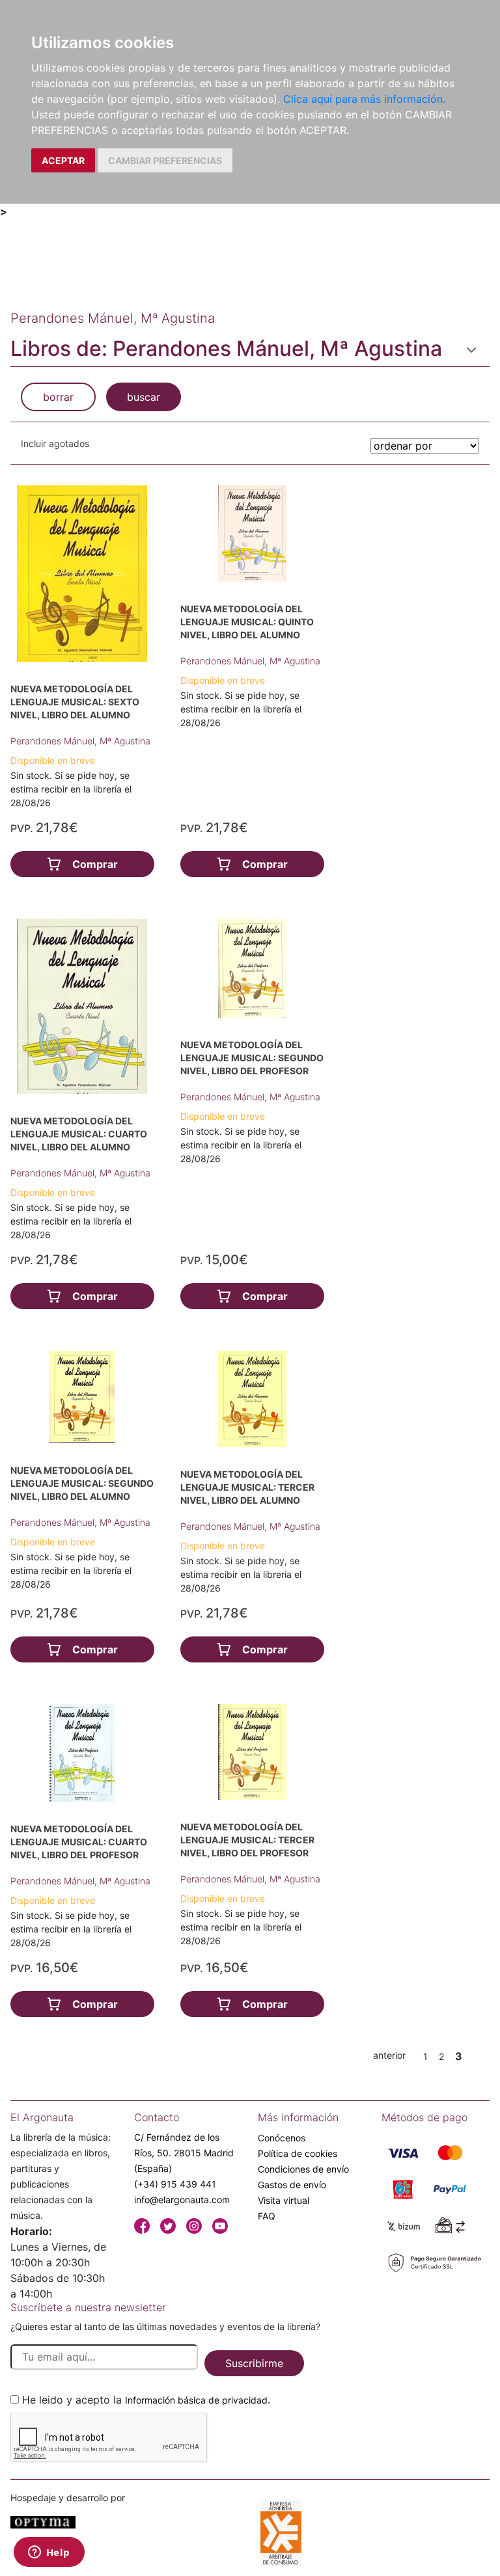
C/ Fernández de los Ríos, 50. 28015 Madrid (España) (184, 2153)
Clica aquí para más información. (364, 99)
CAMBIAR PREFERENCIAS (165, 160)
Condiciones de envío (303, 2169)
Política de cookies (298, 2153)
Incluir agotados (55, 443)
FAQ (267, 2216)
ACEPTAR (63, 160)
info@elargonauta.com (182, 2200)
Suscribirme (254, 2363)
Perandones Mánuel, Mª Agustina (80, 741)
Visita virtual (284, 2200)
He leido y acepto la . (146, 2400)
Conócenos (282, 2138)
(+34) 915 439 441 (175, 2184)
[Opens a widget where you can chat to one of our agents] (49, 2553)
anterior (389, 2055)
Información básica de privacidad (196, 2400)
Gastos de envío (292, 2185)
